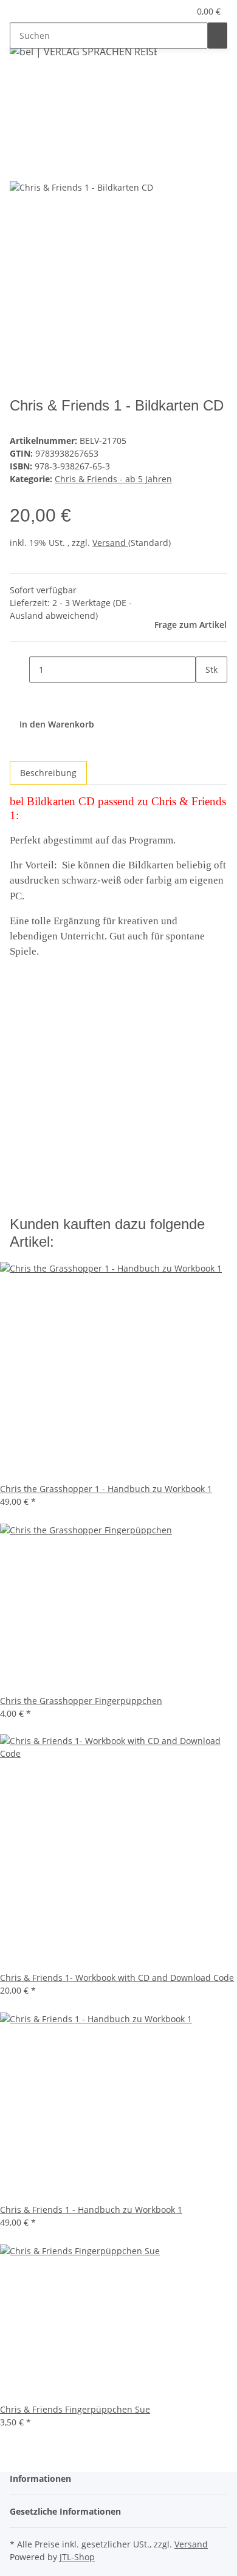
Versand (110, 543)
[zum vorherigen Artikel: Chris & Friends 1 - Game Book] (41, 81)
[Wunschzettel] (180, 11)
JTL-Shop (77, 2557)
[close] (19, 141)
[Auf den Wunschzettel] (41, 167)
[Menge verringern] (19, 670)
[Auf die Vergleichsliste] (19, 167)
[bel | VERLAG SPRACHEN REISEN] (83, 51)
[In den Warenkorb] (19, 121)
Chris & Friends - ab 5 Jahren (113, 479)
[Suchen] (218, 36)
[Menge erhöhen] (205, 696)
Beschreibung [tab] (48, 773)
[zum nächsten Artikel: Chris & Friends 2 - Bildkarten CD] (19, 81)
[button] (167, 11)
